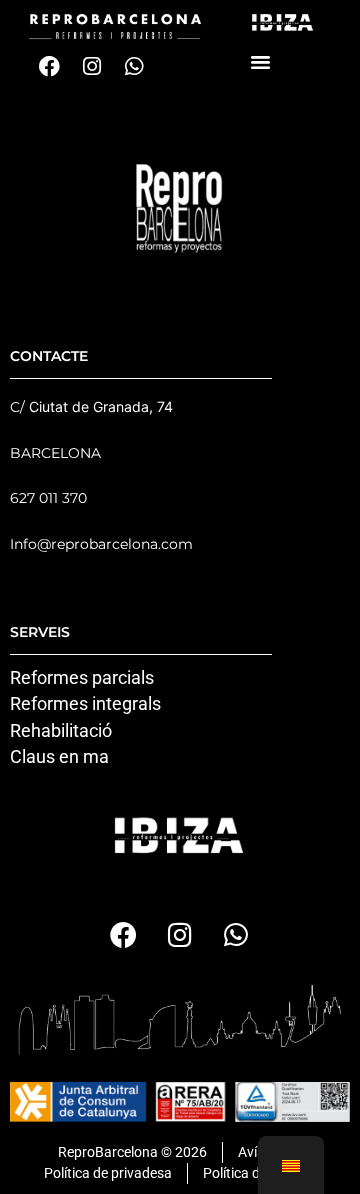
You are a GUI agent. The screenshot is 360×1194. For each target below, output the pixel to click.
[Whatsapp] (134, 66)
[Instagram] (92, 66)
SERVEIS (40, 632)
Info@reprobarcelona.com (101, 544)
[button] (261, 61)
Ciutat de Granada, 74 (101, 406)
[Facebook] (50, 66)
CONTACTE (49, 356)
